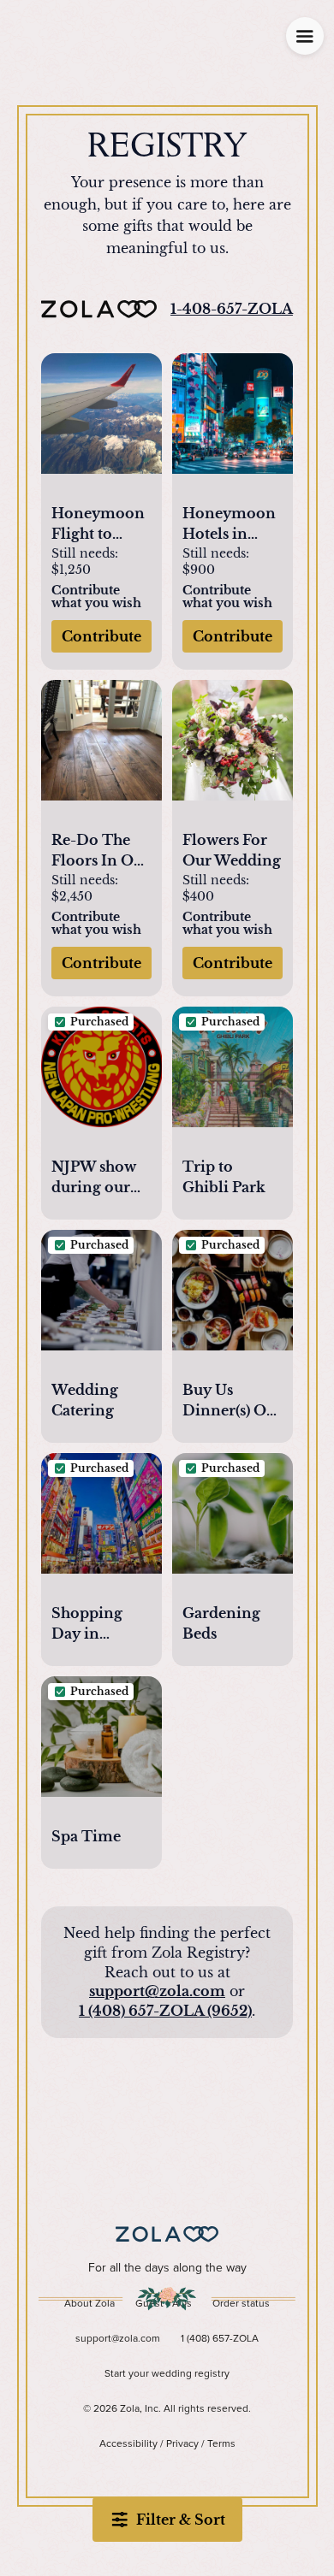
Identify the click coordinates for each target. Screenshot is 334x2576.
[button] (101, 423)
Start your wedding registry (167, 2374)
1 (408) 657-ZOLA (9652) (165, 2011)
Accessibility (128, 2444)
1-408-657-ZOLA (232, 309)
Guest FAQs (164, 2304)
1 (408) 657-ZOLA (220, 2339)
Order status (241, 2304)
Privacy (182, 2444)
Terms (221, 2444)
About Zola (89, 2304)
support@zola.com (157, 1991)
